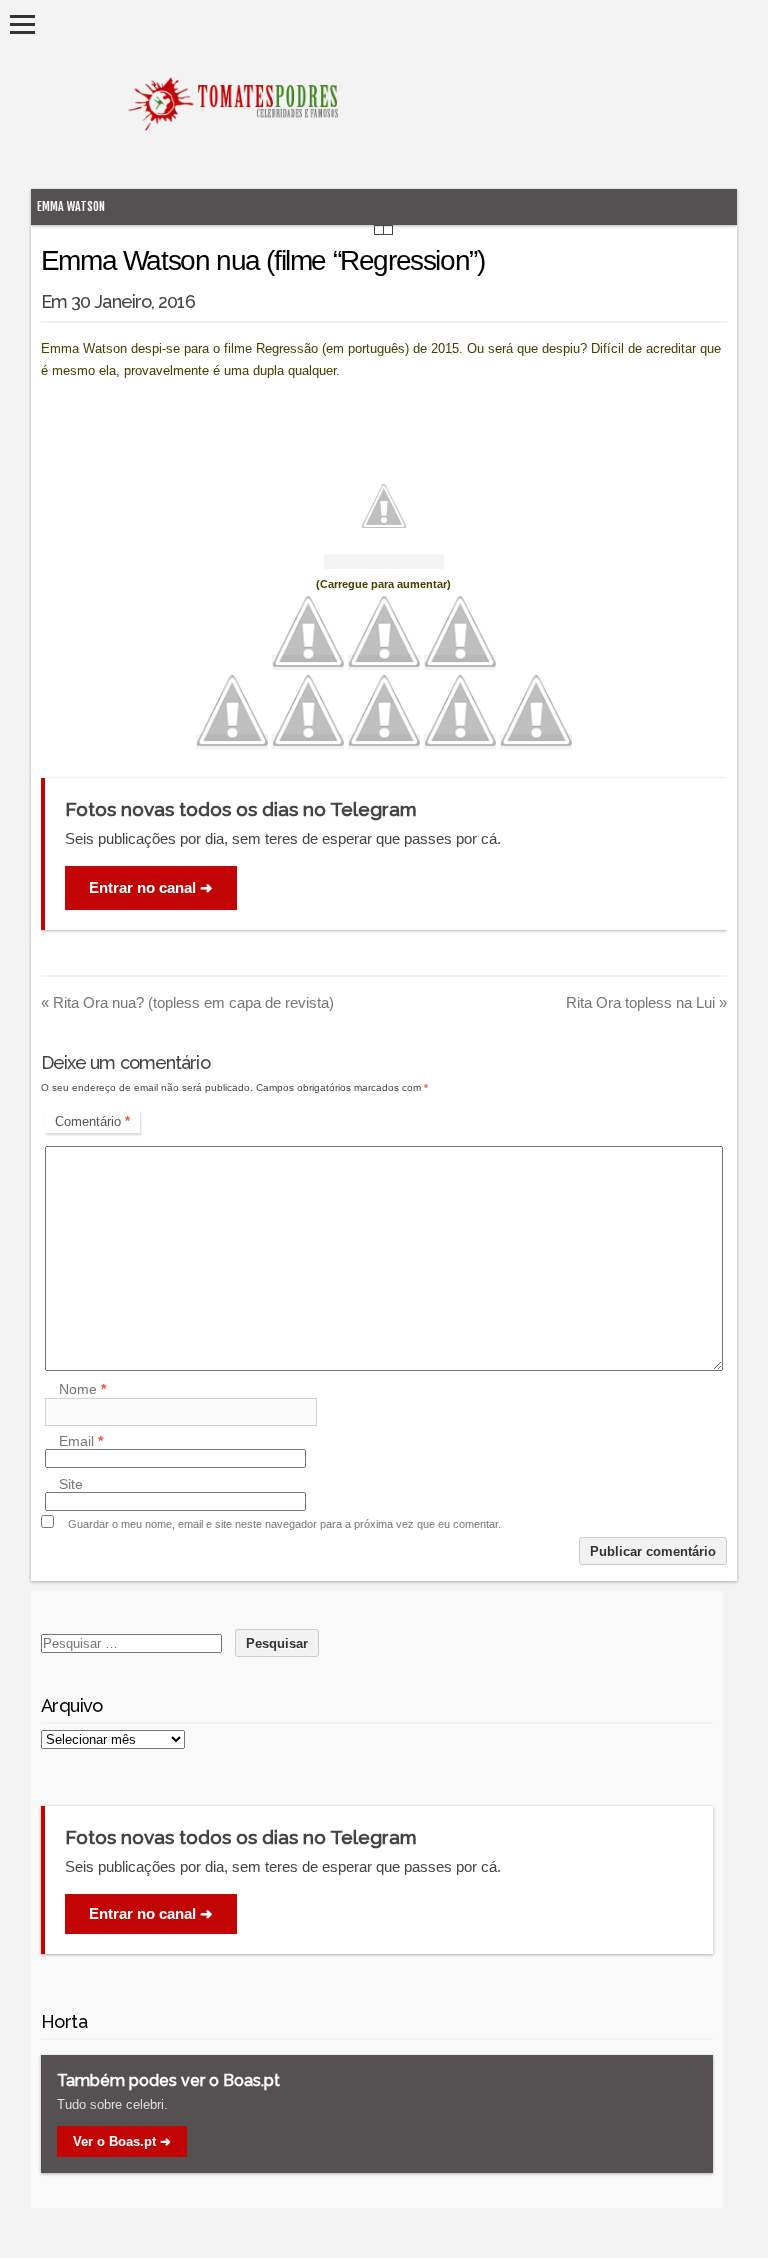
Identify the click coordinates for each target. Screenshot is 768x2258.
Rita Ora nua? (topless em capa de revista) (187, 1002)
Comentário (92, 1121)
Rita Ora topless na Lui (646, 1002)
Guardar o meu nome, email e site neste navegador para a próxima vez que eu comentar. (284, 1524)
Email (81, 1441)
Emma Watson (71, 206)
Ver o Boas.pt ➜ (122, 2141)
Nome (82, 1390)
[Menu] (22, 24)
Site (71, 1484)
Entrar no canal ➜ (151, 887)
